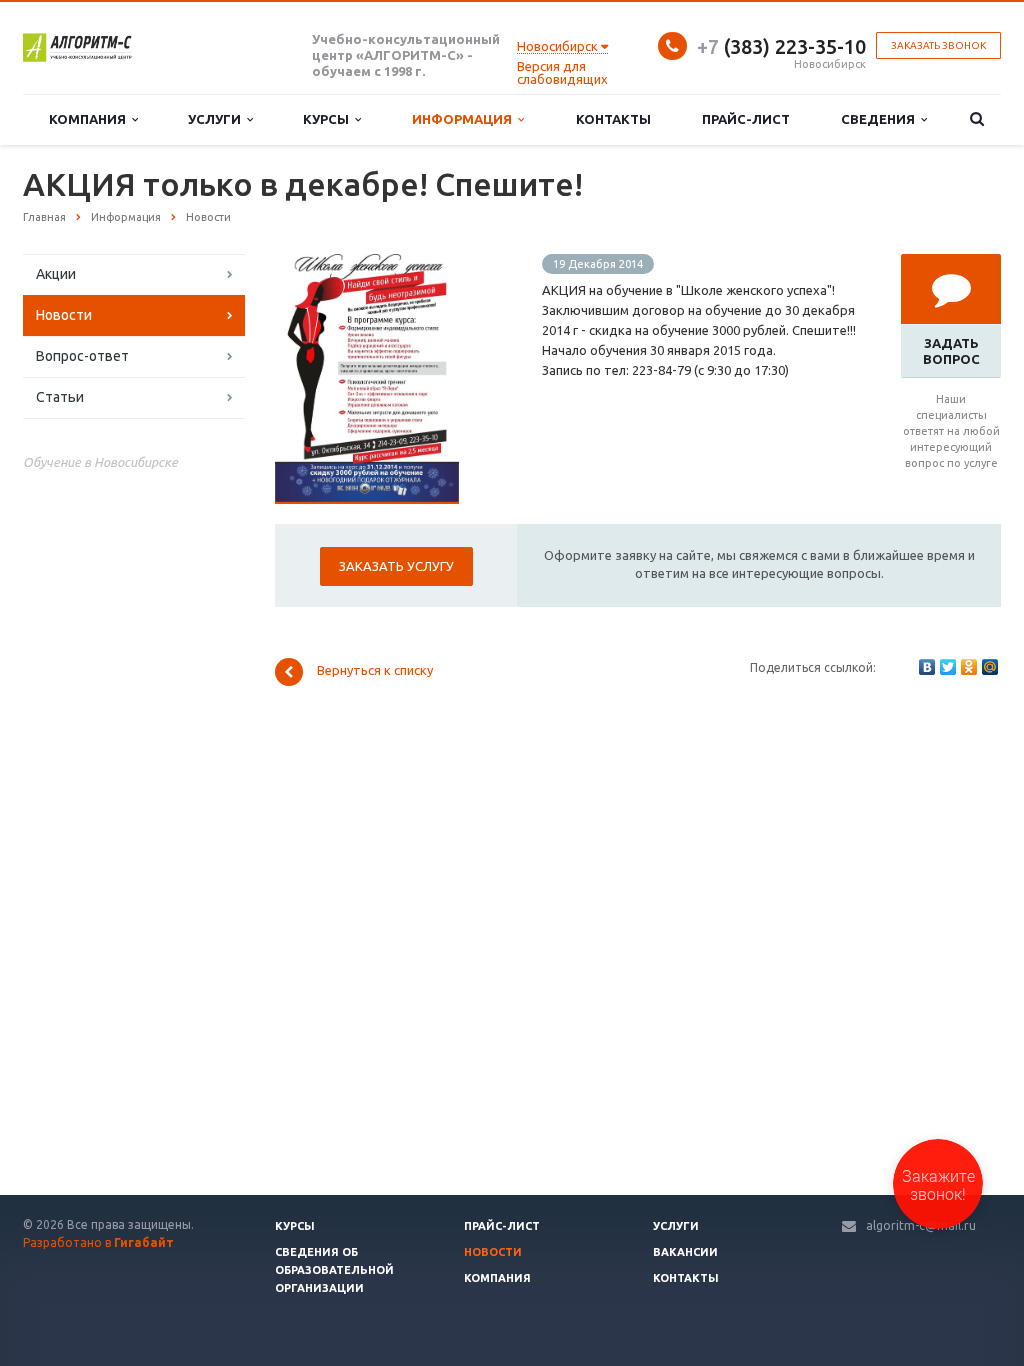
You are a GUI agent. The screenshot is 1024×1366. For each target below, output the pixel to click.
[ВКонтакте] (927, 667)
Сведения (881, 119)
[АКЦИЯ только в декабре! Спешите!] (367, 264)
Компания (90, 119)
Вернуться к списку (375, 671)
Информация (465, 119)
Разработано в (98, 1242)
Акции (56, 274)
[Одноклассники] (969, 667)
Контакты (613, 119)
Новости (64, 315)
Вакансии (685, 1252)
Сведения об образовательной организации (334, 1270)
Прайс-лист (746, 119)
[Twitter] (948, 667)
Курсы (329, 119)
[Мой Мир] (990, 667)
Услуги (217, 119)
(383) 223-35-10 (781, 46)
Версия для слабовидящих (562, 72)
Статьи (60, 397)
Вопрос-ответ (82, 356)
